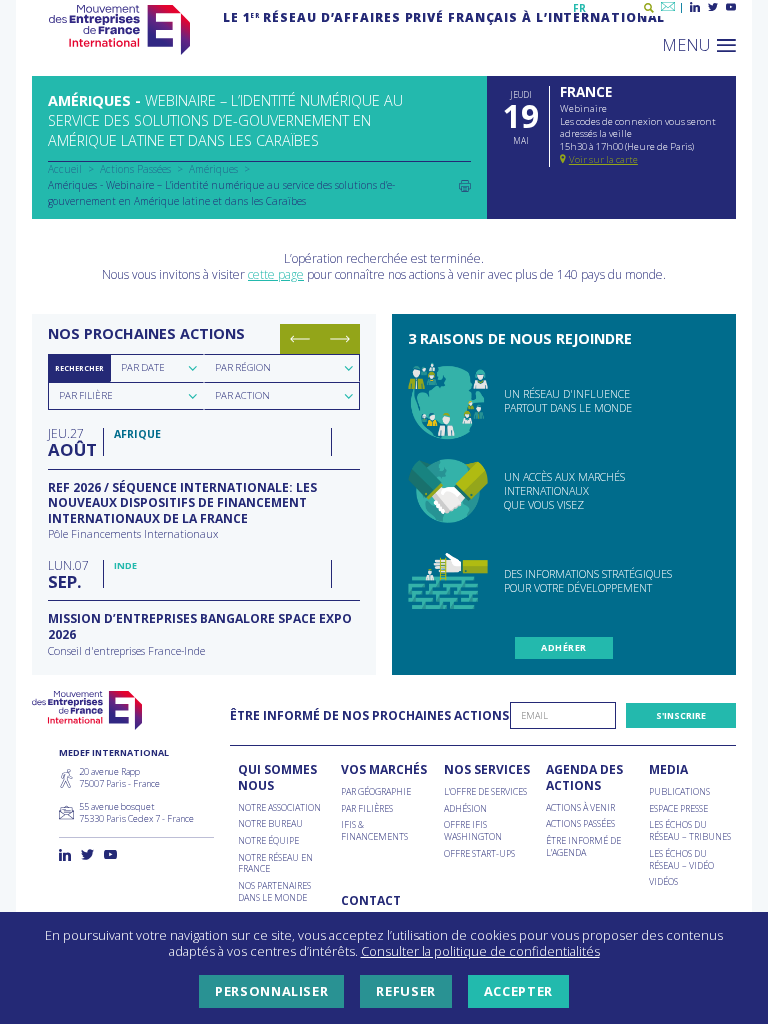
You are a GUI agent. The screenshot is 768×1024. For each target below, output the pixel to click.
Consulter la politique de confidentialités (480, 951)
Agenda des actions (584, 777)
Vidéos (663, 882)
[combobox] (157, 368)
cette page (276, 274)
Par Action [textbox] (242, 395)
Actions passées (580, 824)
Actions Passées (135, 169)
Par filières (367, 809)
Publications (679, 792)
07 (68, 573)
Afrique (137, 434)
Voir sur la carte (603, 159)
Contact (371, 901)
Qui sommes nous (277, 777)
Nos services (487, 770)
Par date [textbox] (143, 367)
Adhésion (465, 809)
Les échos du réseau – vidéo (681, 859)
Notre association (279, 808)
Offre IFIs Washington (473, 830)
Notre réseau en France (275, 863)
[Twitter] (713, 8)
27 (70, 441)
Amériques (213, 169)
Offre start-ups (479, 854)
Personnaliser (271, 991)
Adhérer (563, 647)
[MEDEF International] (119, 30)
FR (579, 8)
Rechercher (79, 368)
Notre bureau (270, 824)
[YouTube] (731, 8)
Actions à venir (580, 808)
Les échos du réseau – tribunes (690, 830)
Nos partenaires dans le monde (274, 891)
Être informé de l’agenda (583, 846)
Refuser (405, 991)
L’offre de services (485, 792)
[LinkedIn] (695, 8)
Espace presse (678, 809)
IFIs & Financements (374, 830)
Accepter (518, 991)
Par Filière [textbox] (86, 395)
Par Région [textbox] (243, 367)
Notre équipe (268, 841)
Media (668, 770)
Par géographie (376, 792)
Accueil (65, 169)
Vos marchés (384, 770)
